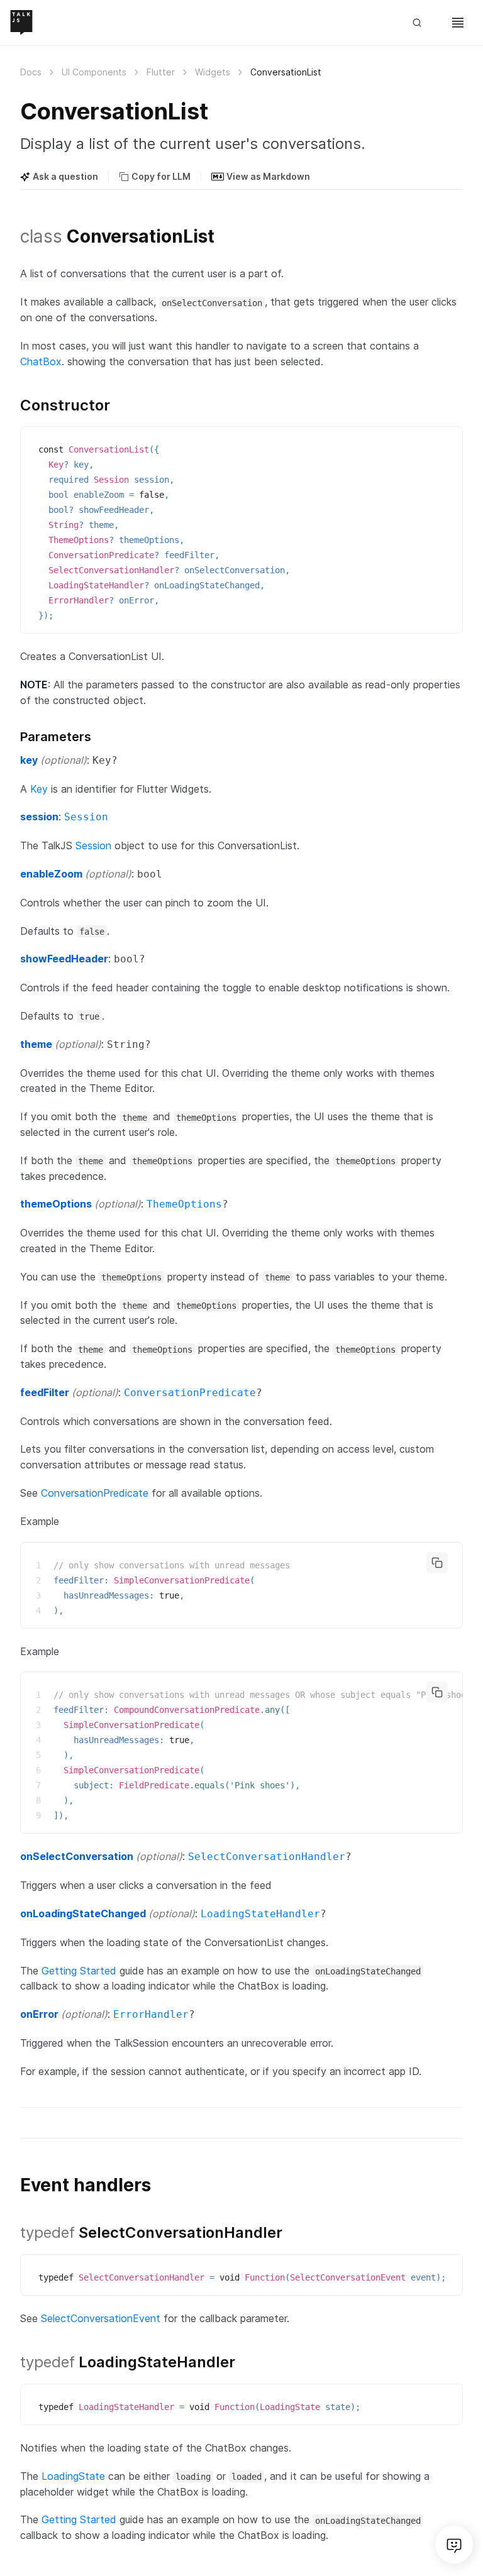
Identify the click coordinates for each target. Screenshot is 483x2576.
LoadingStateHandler (260, 1914)
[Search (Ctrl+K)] (423, 23)
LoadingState (73, 2476)
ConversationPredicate (190, 1393)
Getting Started (79, 1971)
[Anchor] (13, 235)
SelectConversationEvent (101, 2318)
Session (86, 817)
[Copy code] (437, 1563)
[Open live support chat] (454, 2545)
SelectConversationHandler (267, 1857)
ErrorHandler (151, 2014)
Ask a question (65, 176)
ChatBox (41, 361)
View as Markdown (268, 176)
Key (39, 789)
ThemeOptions (184, 1204)
